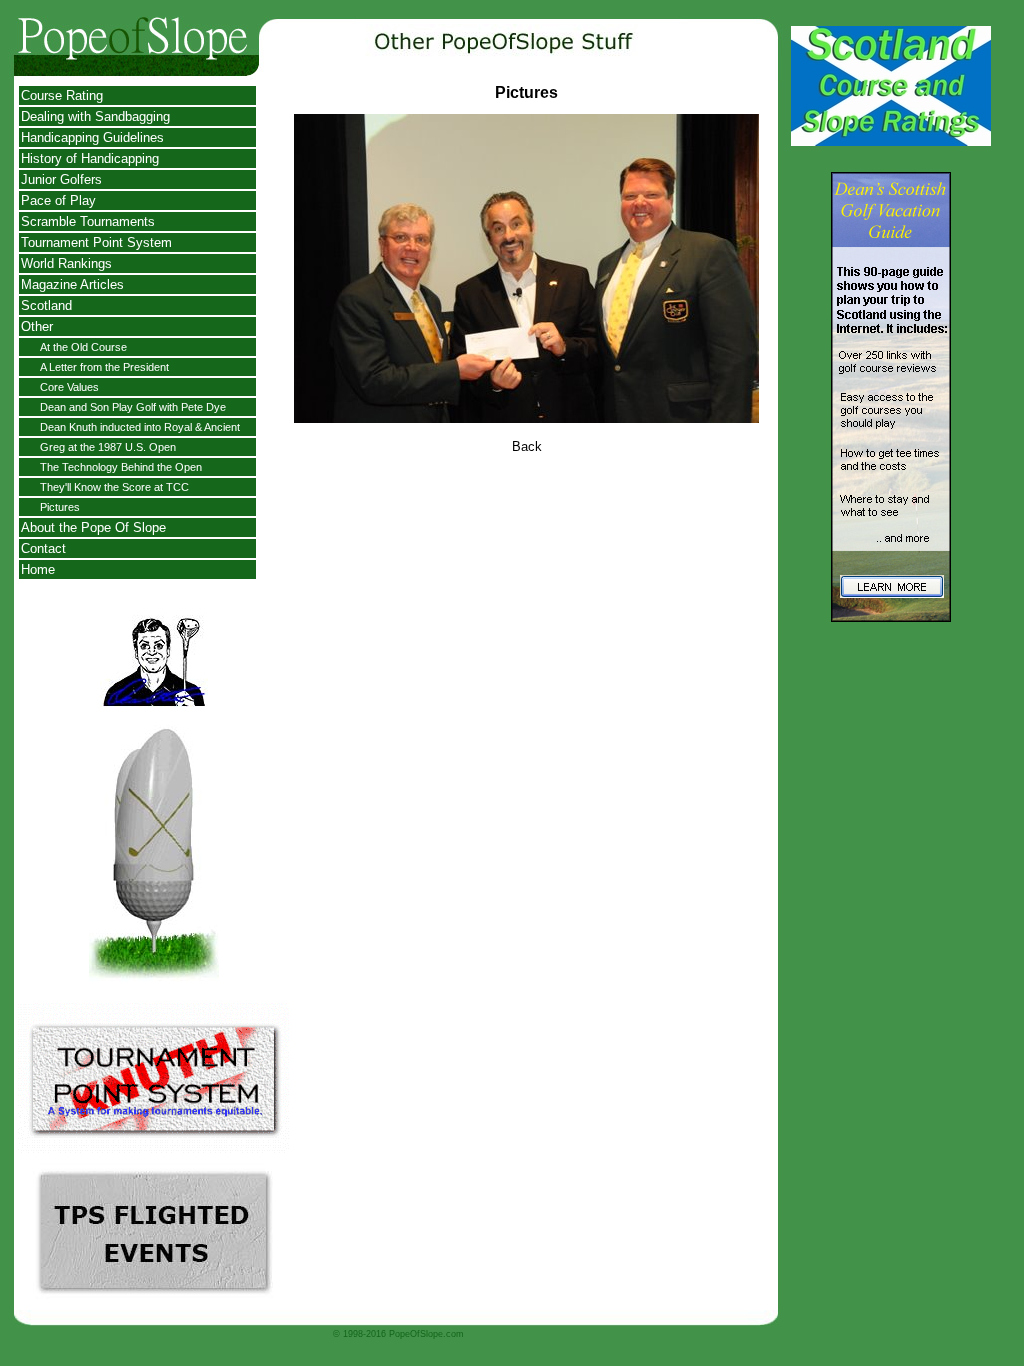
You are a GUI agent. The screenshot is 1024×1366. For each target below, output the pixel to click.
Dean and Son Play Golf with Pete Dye (133, 407)
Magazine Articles (72, 284)
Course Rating (62, 95)
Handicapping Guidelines (92, 137)
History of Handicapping (90, 158)
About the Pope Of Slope (93, 527)
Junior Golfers (61, 179)
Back (527, 446)
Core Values (69, 387)
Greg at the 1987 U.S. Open (108, 447)
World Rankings (66, 263)
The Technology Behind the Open (121, 467)
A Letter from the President (104, 367)
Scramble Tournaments (88, 221)
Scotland (46, 305)
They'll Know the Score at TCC (114, 487)
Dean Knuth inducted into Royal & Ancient (140, 427)
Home (38, 569)
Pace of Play (58, 200)
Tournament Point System (96, 242)
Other (37, 326)
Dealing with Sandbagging (95, 116)
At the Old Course (83, 347)
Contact (43, 548)
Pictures (60, 507)
